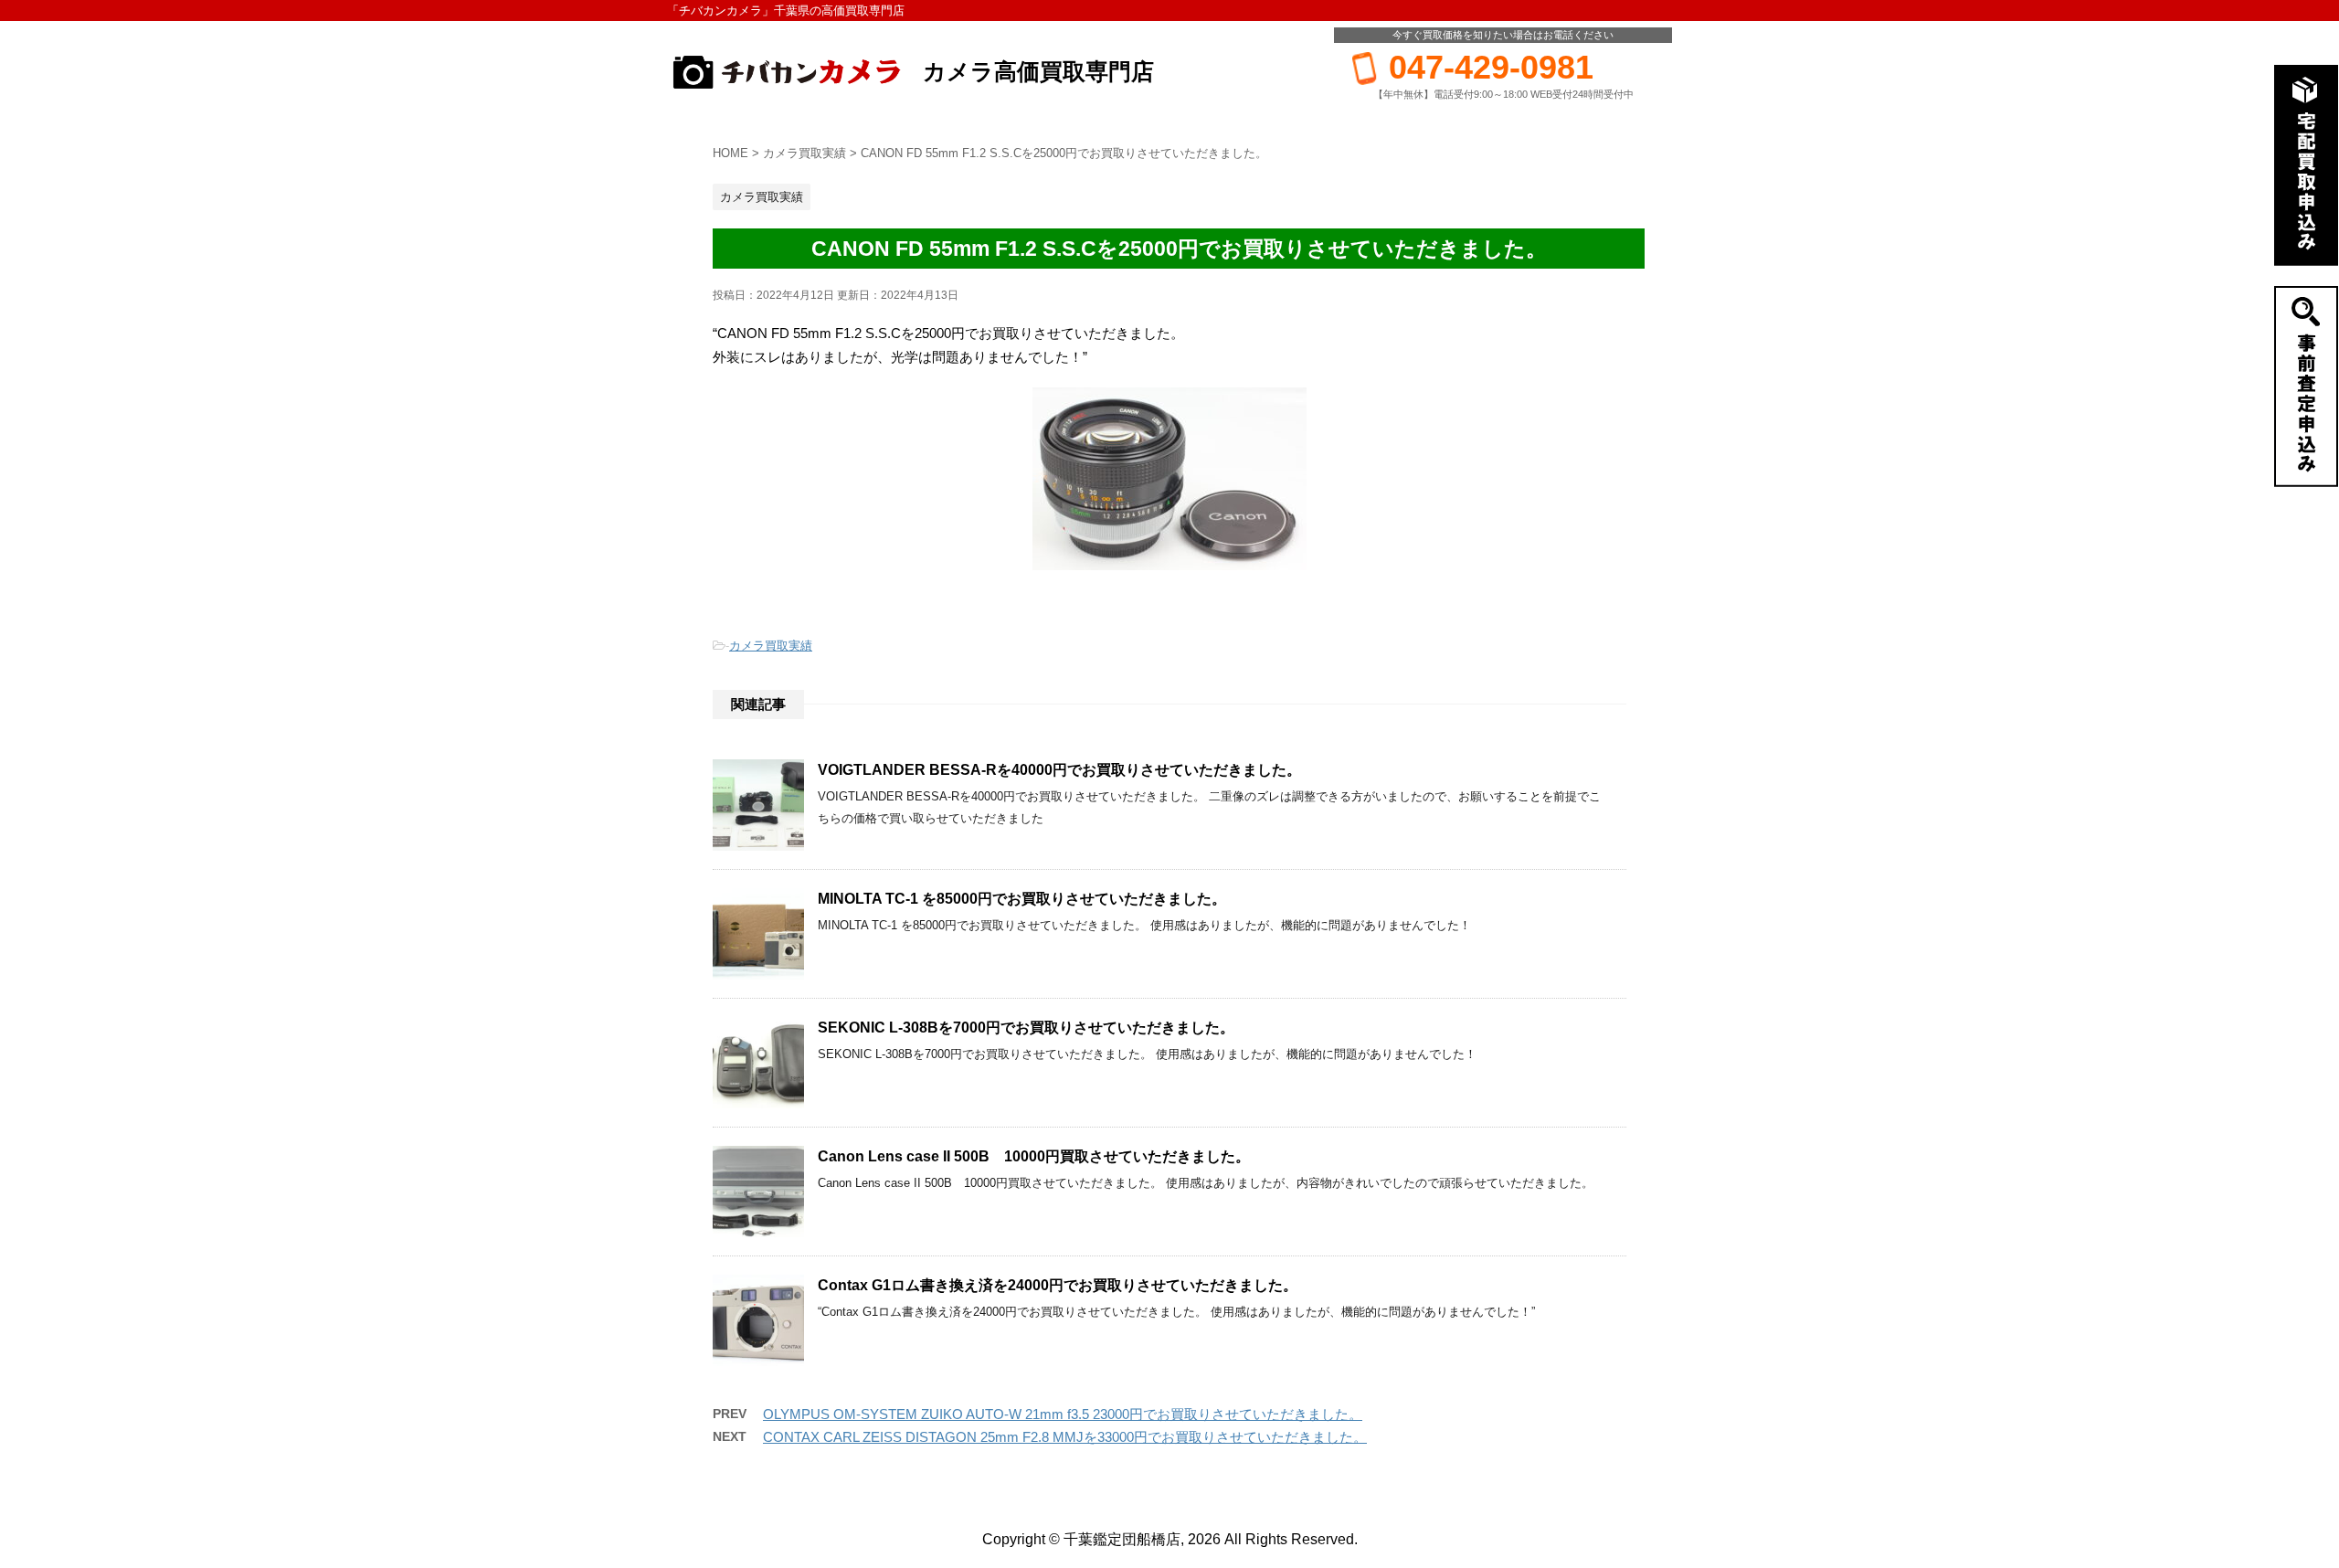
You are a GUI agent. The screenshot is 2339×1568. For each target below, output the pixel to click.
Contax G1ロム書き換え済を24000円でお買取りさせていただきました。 (1058, 1285)
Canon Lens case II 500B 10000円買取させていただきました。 (1034, 1156)
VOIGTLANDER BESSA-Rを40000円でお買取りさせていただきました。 (1059, 770)
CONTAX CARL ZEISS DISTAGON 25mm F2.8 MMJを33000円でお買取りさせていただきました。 (1065, 1437)
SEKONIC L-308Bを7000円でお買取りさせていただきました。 (1026, 1028)
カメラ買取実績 (771, 646)
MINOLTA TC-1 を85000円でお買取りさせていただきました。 (1022, 899)
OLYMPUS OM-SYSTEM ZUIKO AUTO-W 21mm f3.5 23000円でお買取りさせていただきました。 (1063, 1414)
